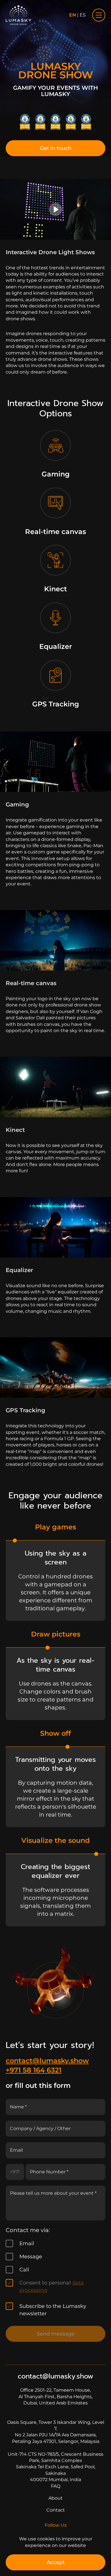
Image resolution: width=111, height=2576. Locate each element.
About (55, 2498)
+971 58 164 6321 (34, 2070)
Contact (56, 2510)
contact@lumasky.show (47, 2061)
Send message (56, 2334)
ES (83, 15)
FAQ (56, 2486)
